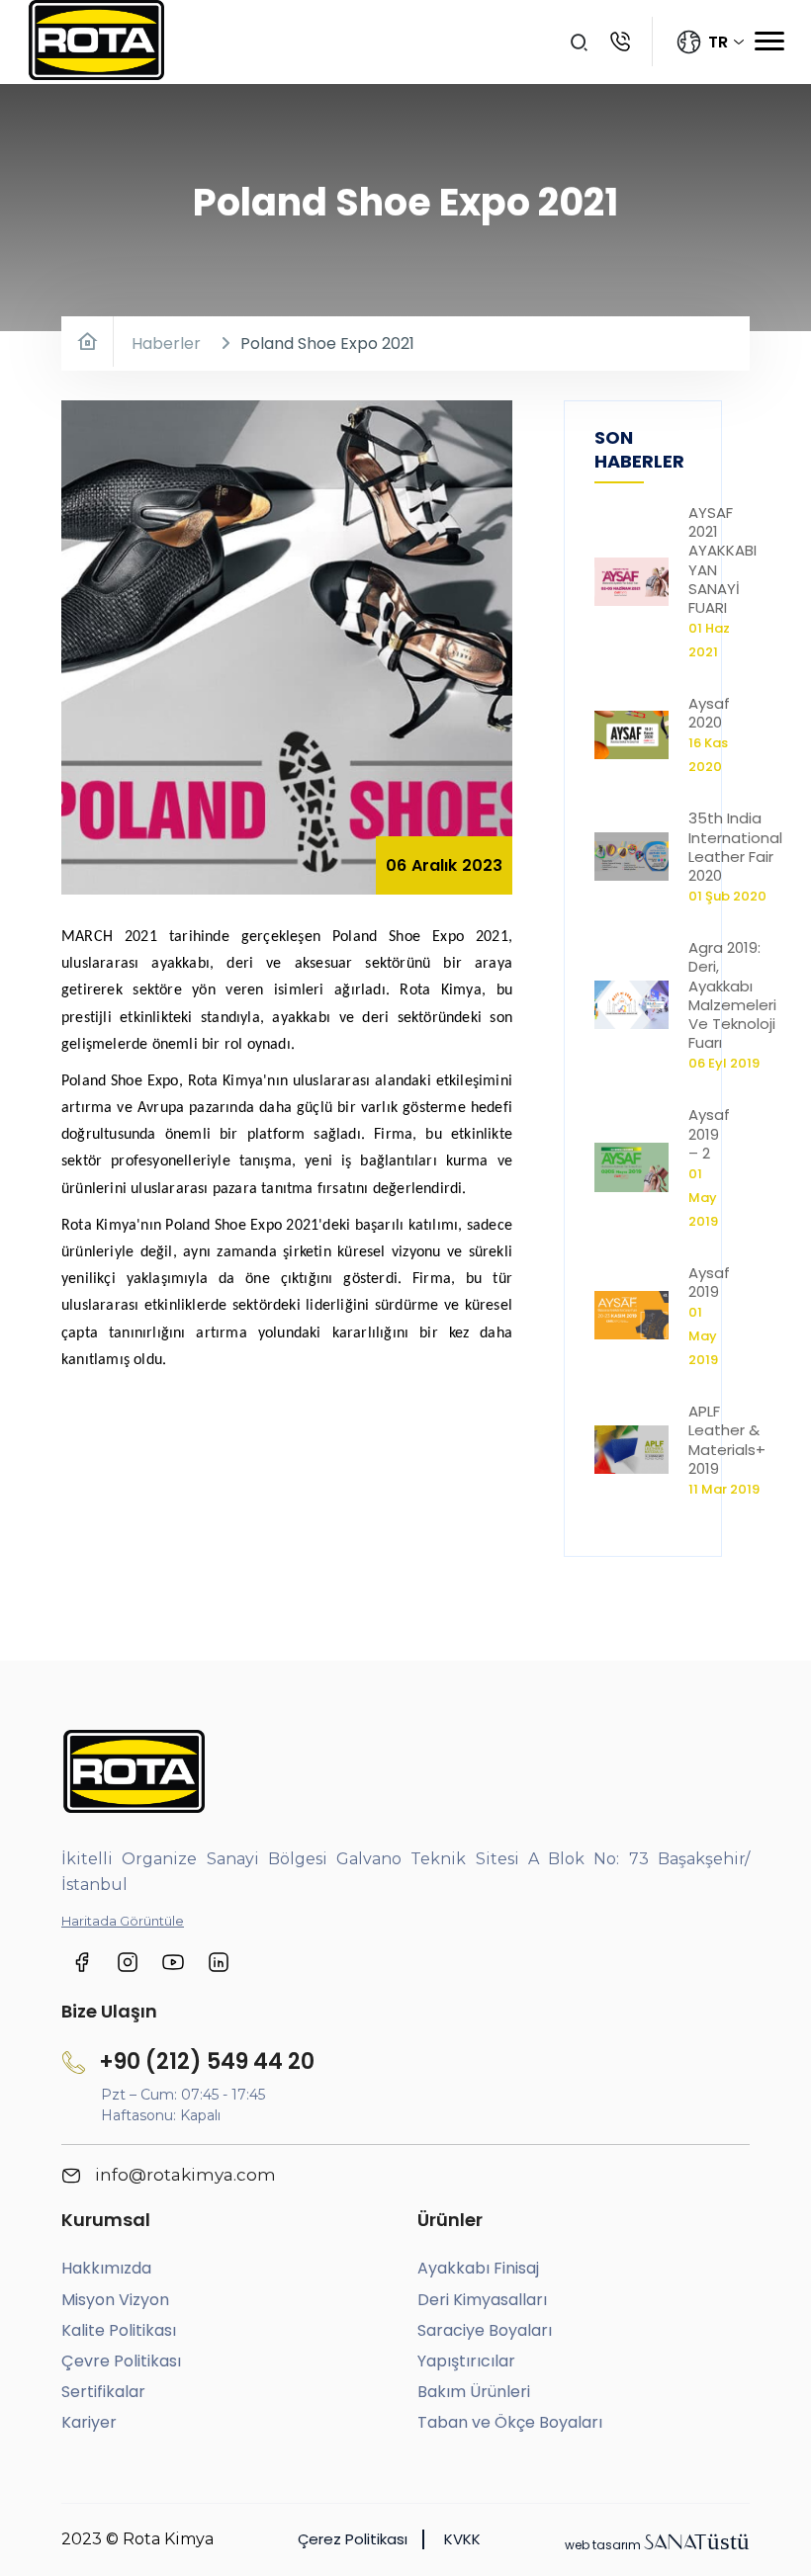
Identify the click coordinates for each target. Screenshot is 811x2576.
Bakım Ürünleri (474, 2392)
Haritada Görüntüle (123, 1921)
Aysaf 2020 (709, 713)
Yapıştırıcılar (466, 2361)
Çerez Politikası (353, 2539)
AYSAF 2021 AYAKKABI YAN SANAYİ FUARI (722, 560)
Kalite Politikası (119, 2330)
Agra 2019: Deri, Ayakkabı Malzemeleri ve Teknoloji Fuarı (732, 995)
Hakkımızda (106, 2268)
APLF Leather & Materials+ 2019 (727, 1440)
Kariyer (89, 2422)
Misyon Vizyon (115, 2300)
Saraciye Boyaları (485, 2330)
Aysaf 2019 (709, 1282)
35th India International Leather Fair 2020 (735, 847)
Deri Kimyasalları (482, 2300)
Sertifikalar (103, 2392)
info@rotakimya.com (183, 2175)
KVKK (462, 2539)
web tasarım (657, 2545)
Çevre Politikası (121, 2361)
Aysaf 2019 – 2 (709, 1133)
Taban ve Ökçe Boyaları (510, 2422)
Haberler (166, 343)
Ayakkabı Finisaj (478, 2268)
